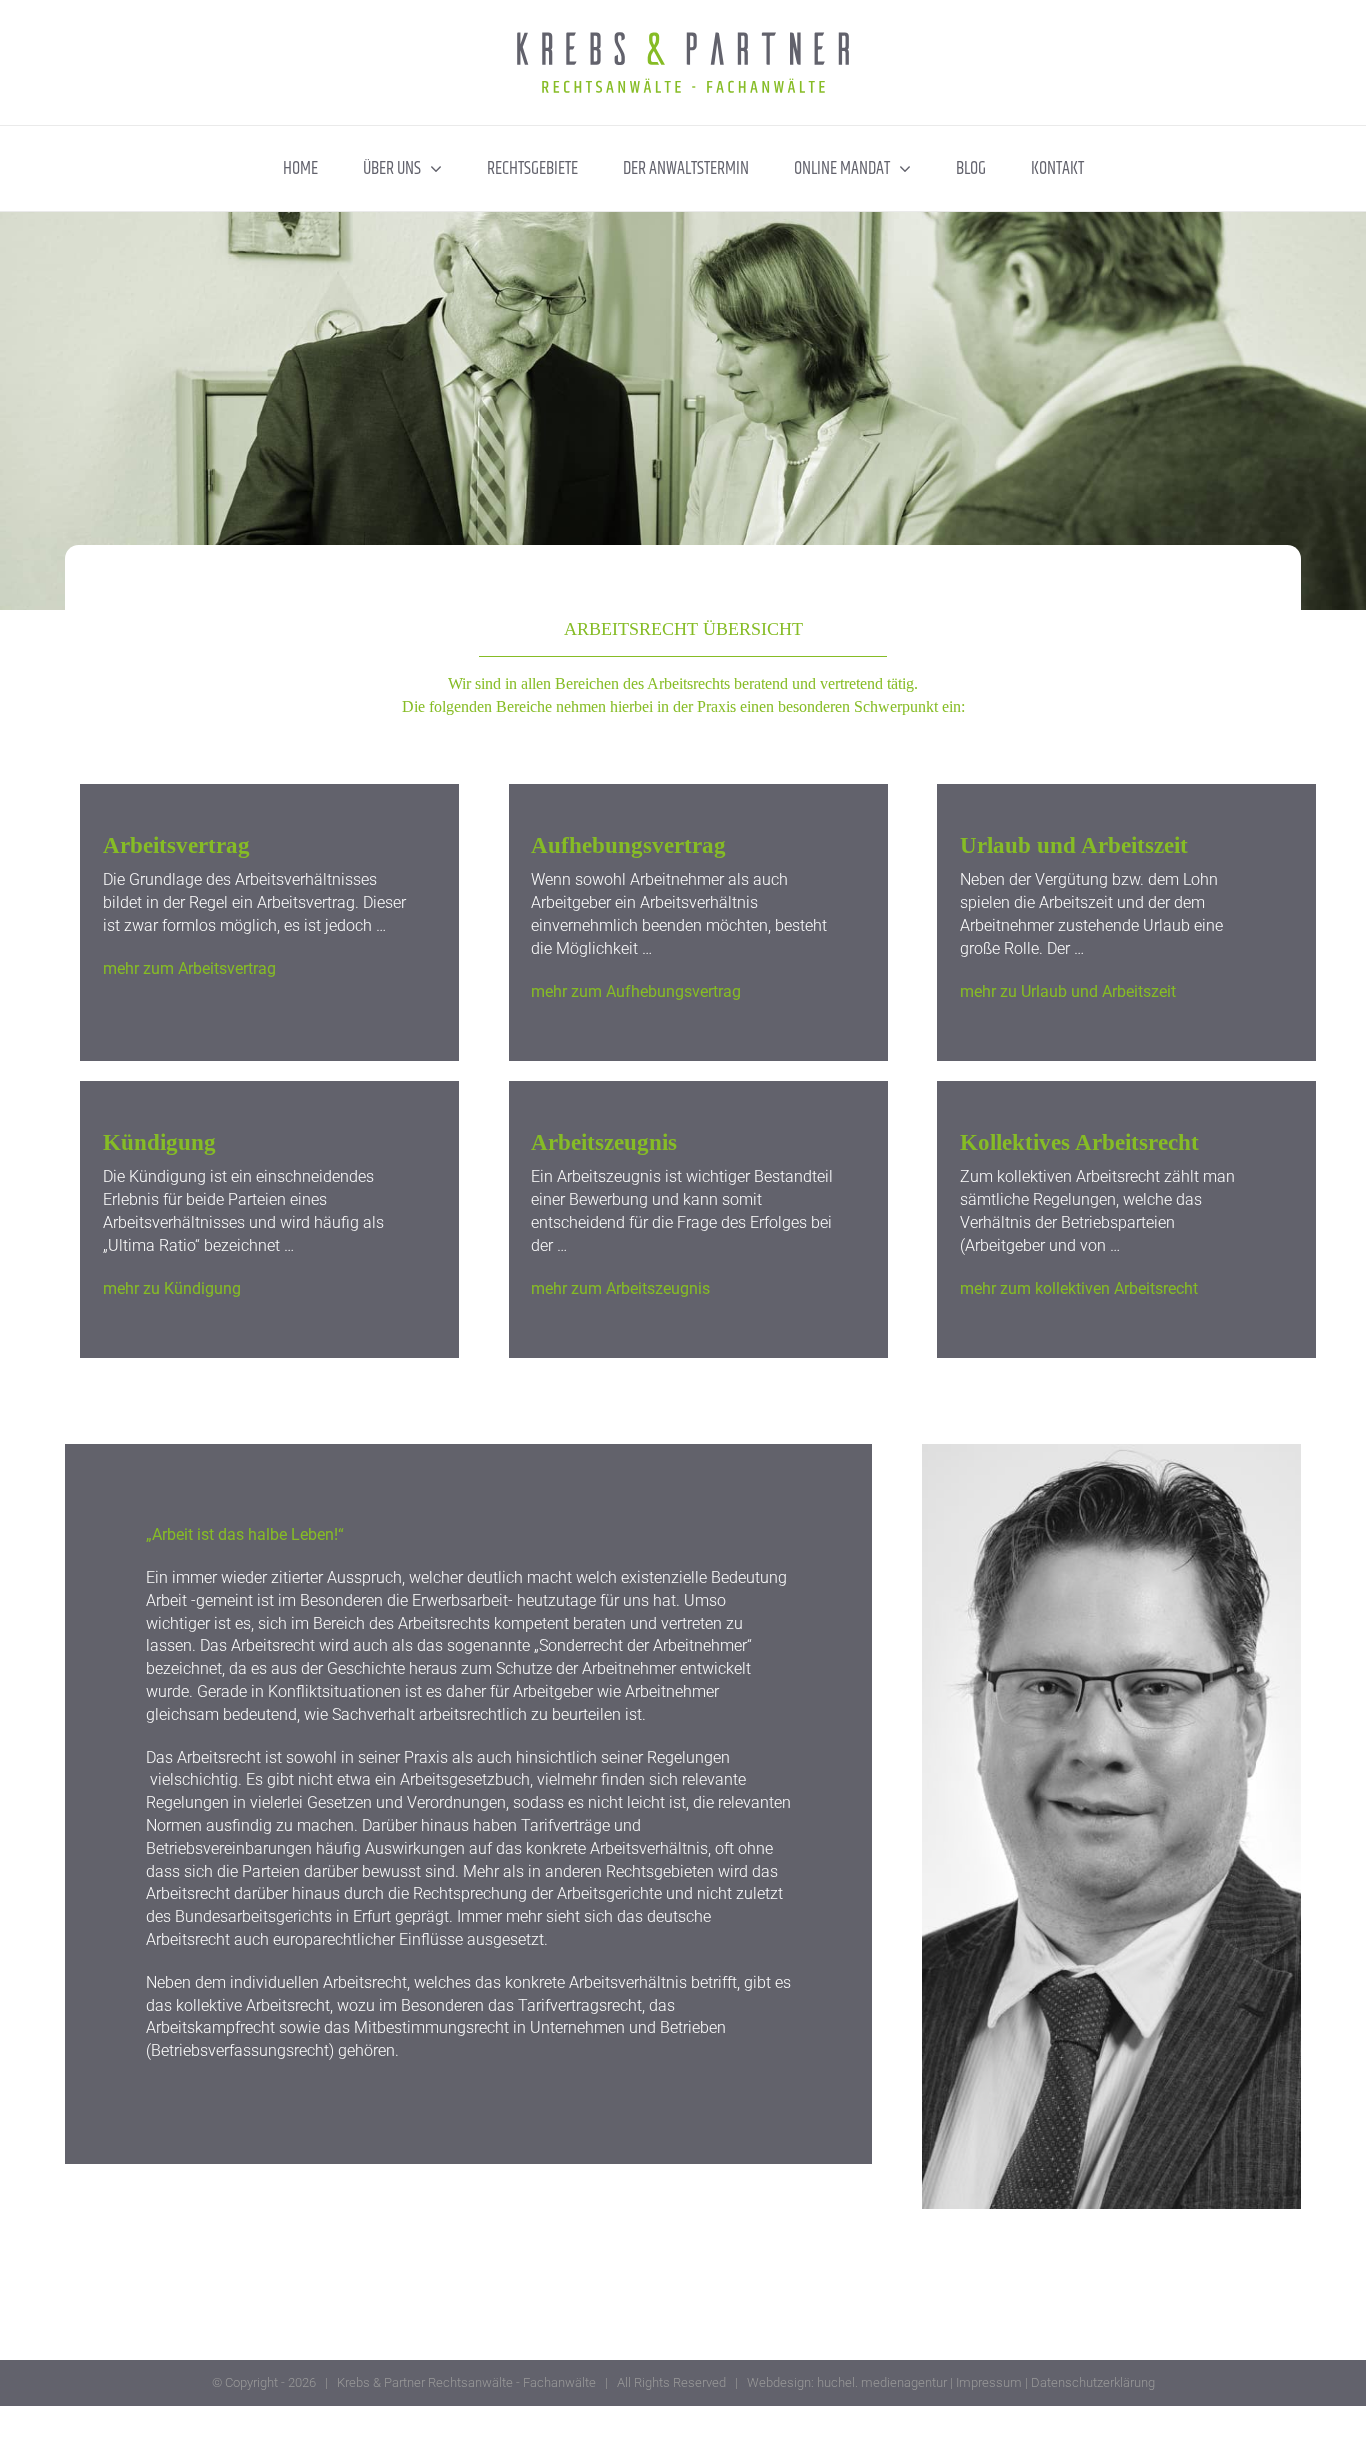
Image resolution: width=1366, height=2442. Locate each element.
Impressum (989, 2382)
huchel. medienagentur (882, 2382)
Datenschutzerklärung (1093, 2382)
